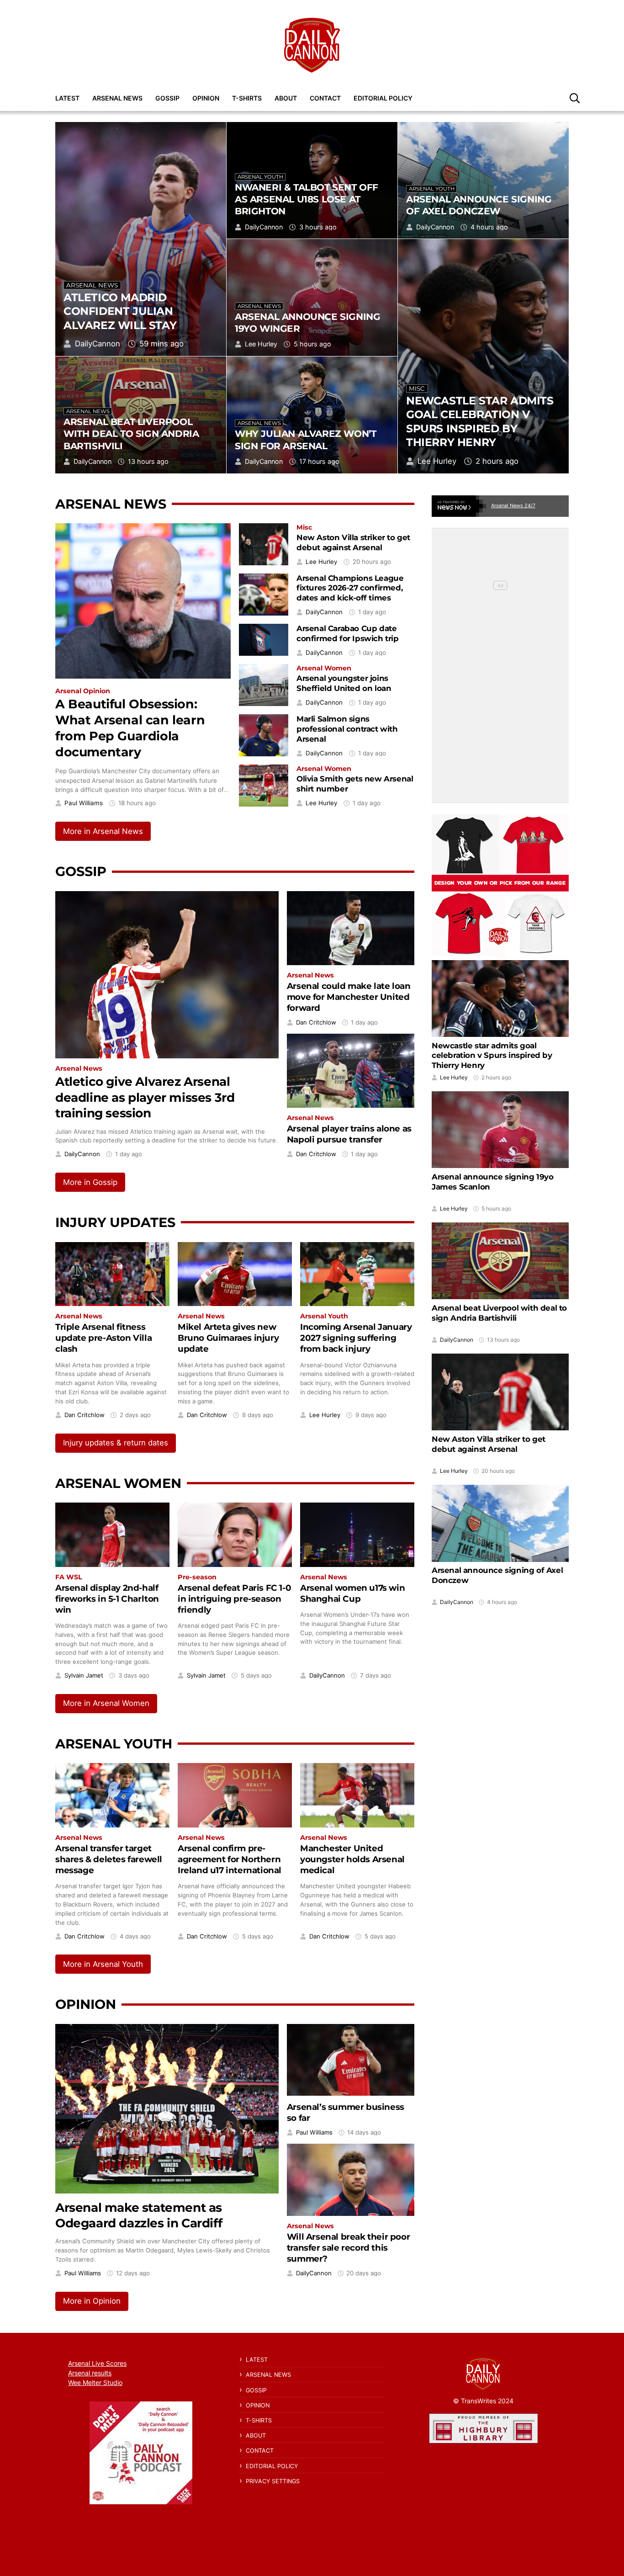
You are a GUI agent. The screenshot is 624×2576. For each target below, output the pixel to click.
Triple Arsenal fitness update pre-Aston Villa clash (103, 1338)
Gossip (167, 98)
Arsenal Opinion (83, 691)
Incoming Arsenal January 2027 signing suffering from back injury (356, 1338)
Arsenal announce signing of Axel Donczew (479, 205)
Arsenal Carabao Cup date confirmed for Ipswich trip (348, 633)
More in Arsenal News (103, 831)
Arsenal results (90, 2373)
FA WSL (69, 1577)
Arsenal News (117, 98)
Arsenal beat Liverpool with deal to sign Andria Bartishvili (131, 433)
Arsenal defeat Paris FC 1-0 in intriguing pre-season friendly (234, 1599)
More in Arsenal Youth (103, 1964)
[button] (575, 98)
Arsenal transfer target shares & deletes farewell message (109, 1859)
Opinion (206, 98)
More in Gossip (90, 1182)
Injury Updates (115, 1222)
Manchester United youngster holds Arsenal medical (352, 1859)
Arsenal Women (324, 668)
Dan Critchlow (316, 1022)
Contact (325, 98)
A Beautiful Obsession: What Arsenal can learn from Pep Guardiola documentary (130, 728)
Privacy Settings (273, 2481)
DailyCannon (98, 344)
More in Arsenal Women (106, 1703)
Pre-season (197, 1577)
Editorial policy (383, 98)
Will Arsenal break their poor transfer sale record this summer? (348, 2248)
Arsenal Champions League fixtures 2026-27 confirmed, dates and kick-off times (350, 588)
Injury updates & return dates (116, 1443)
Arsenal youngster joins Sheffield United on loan (344, 683)
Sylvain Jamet (84, 1676)
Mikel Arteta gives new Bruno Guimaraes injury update (228, 1338)
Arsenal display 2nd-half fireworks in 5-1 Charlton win (107, 1599)
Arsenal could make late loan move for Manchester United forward (349, 997)
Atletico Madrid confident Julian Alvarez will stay (120, 311)
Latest (67, 98)
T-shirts (247, 98)
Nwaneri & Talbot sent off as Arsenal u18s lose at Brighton (307, 199)
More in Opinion (92, 2301)
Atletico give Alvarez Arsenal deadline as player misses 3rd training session (145, 1097)
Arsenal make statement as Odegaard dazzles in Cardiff (139, 2215)
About (286, 98)
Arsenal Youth (260, 177)
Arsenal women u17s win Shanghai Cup (352, 1593)
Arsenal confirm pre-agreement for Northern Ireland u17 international (230, 1859)
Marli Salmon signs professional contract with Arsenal (347, 729)
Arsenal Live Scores (97, 2363)
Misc (417, 388)
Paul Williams (84, 803)
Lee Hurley (437, 461)
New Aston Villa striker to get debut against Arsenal (353, 542)
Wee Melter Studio (95, 2382)
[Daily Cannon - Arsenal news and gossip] (312, 45)
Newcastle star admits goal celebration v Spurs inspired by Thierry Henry (480, 422)
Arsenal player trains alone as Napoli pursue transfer (349, 1134)
